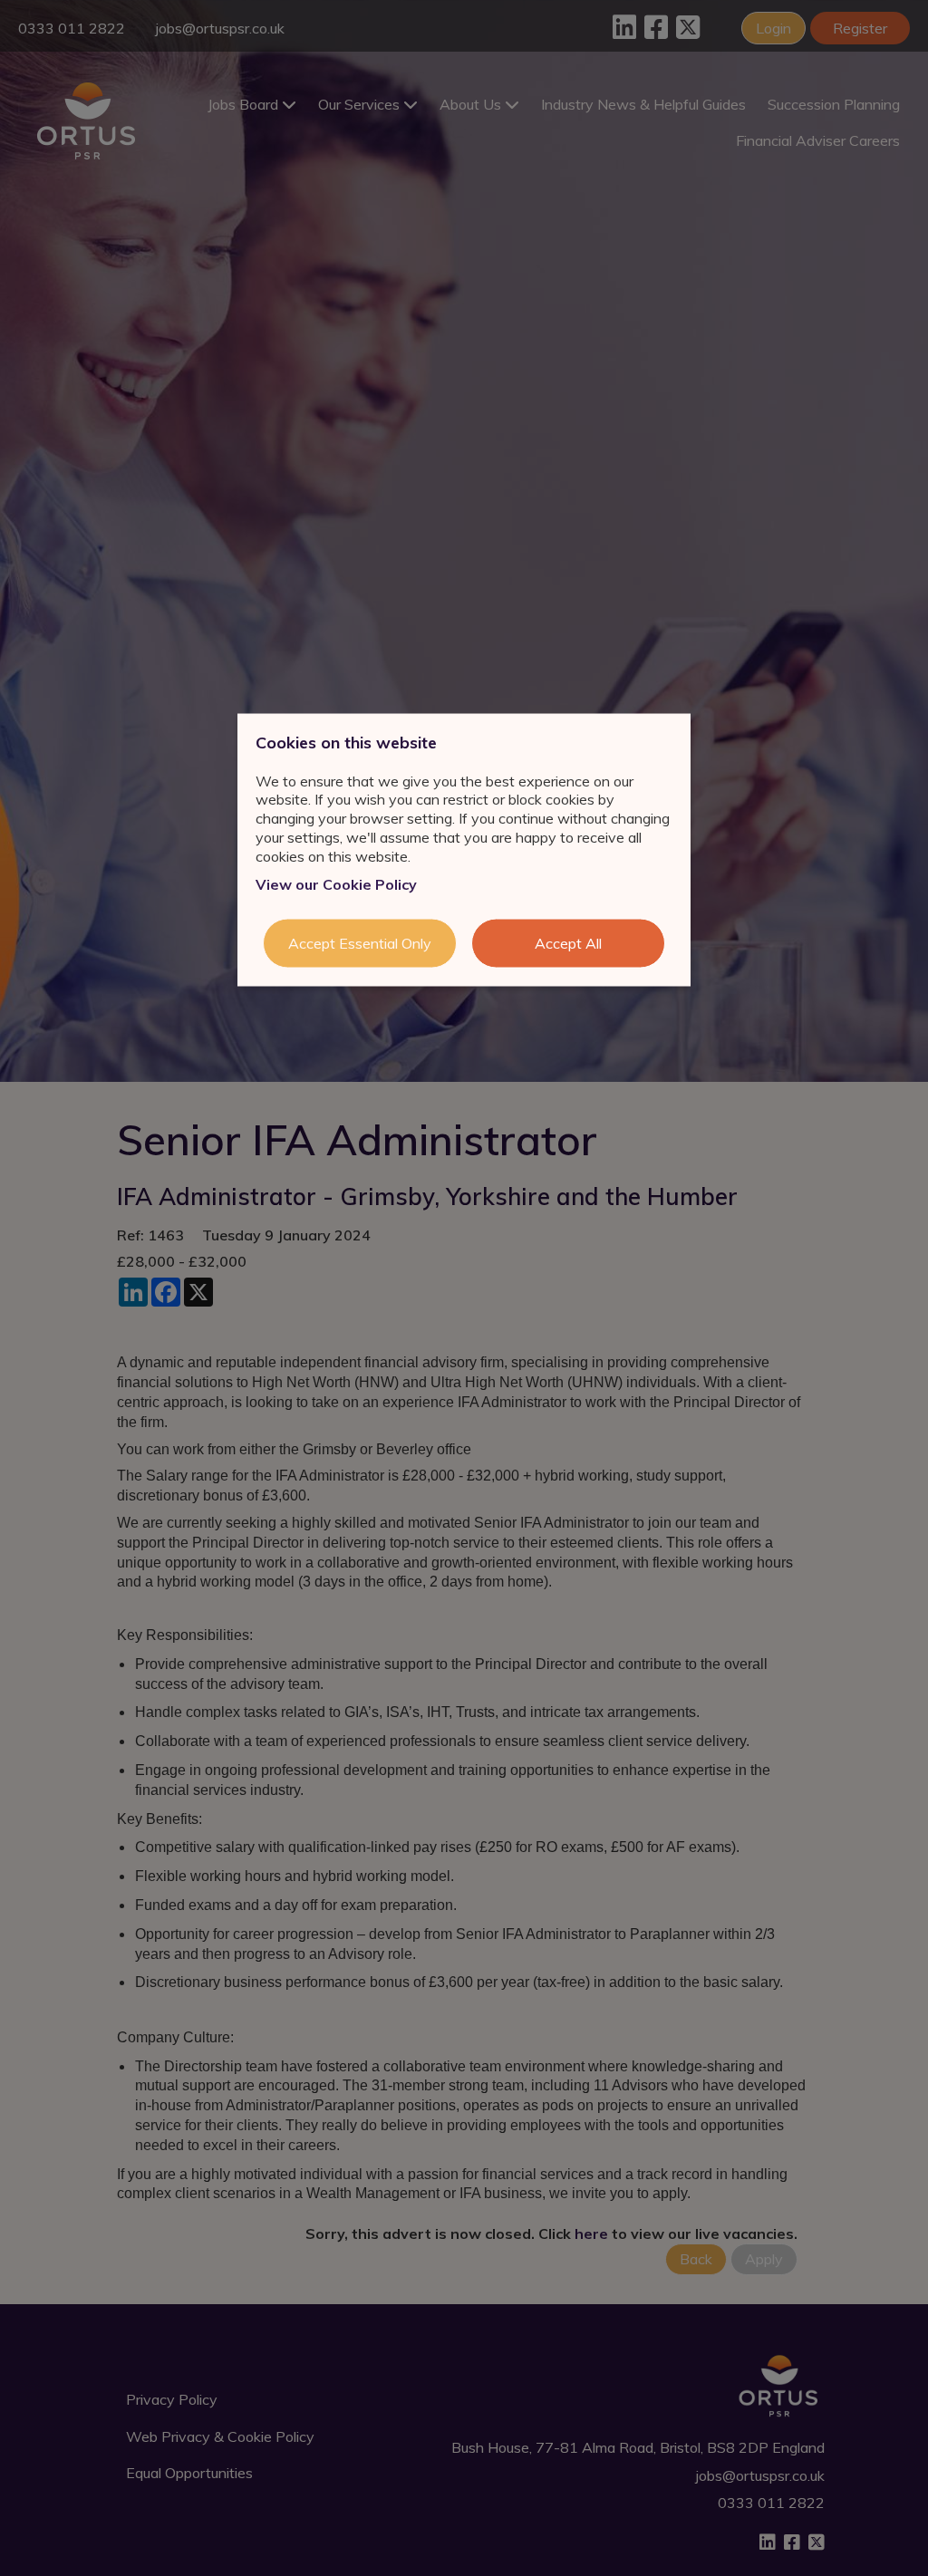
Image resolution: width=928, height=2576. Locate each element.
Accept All (568, 943)
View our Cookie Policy (336, 883)
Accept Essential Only (360, 943)
